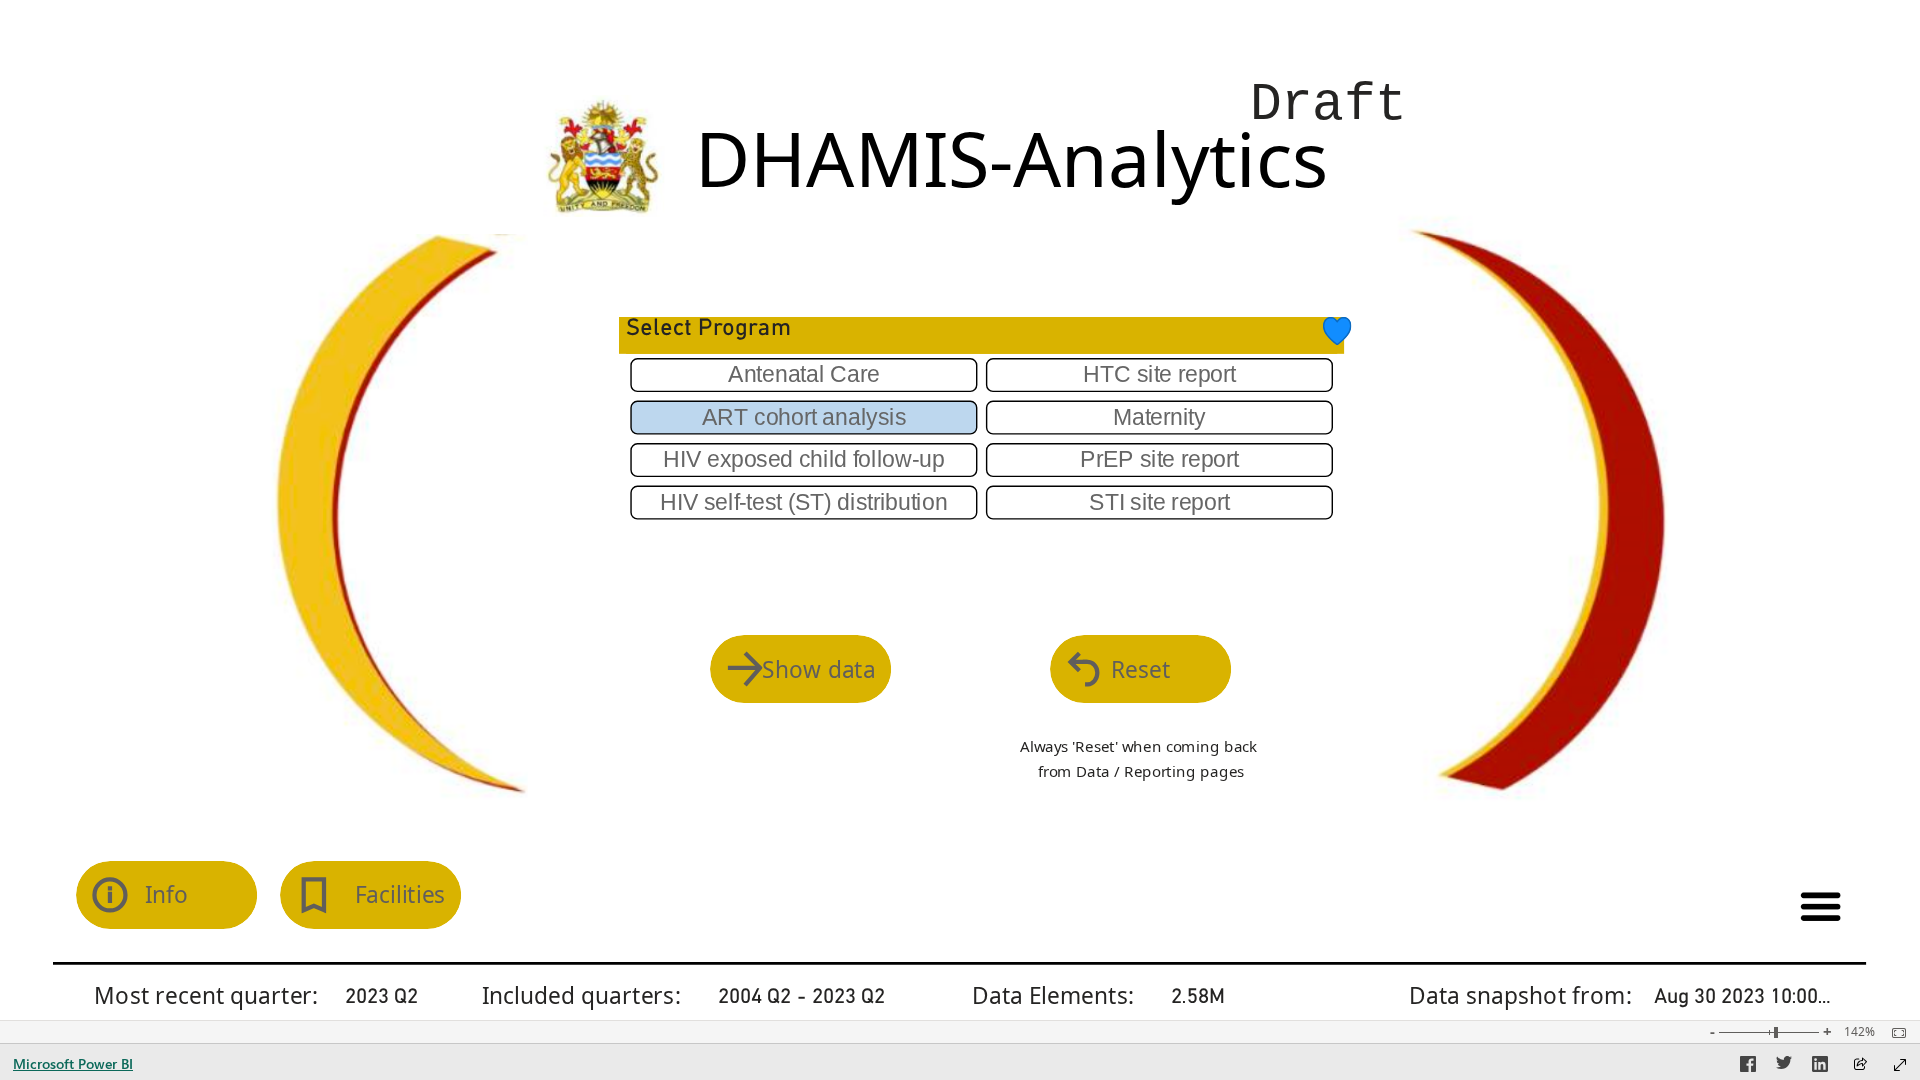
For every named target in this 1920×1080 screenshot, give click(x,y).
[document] (1311, 113)
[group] (1583, 22)
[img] (603, 156)
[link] (1337, 331)
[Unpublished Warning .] (1583, 22)
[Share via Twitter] (1784, 1067)
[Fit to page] (1894, 1033)
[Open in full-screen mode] (1900, 1065)
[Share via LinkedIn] (1820, 1067)
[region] (959, 510)
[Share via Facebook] (1748, 1067)
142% (1859, 1032)
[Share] (1860, 1065)
